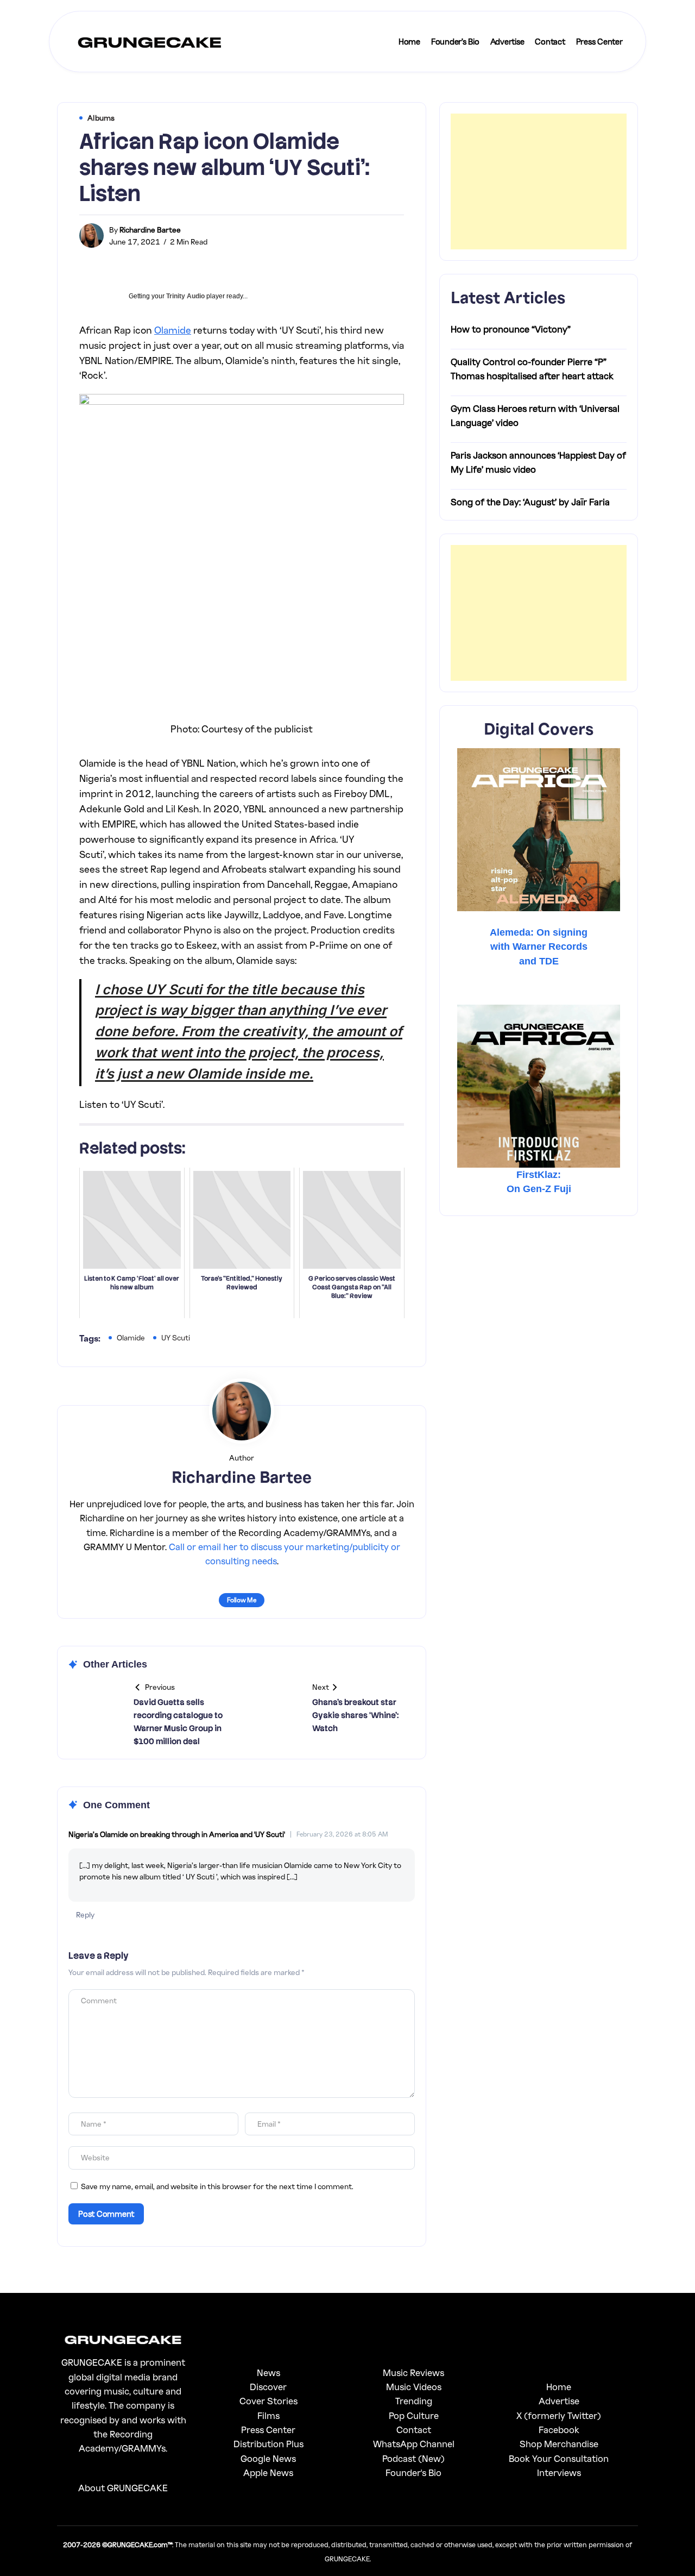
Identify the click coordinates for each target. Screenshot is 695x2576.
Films (268, 2415)
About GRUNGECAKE (123, 2488)
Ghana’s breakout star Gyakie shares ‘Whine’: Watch (355, 1715)
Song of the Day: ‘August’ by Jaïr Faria (530, 502)
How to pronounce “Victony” (511, 329)
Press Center (268, 2430)
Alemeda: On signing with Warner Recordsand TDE (539, 947)
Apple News (268, 2472)
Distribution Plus (268, 2444)
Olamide (173, 330)
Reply (85, 1914)
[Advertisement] (539, 181)
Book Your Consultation (559, 2458)
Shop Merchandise (559, 2444)
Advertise (559, 2401)
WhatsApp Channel (414, 2444)
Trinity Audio (185, 296)
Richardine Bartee (150, 230)
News (268, 2373)
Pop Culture (414, 2415)
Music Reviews (413, 2373)
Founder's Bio (413, 2472)
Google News (268, 2458)
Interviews (559, 2472)
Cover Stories (268, 2401)
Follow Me (242, 1600)
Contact (414, 2430)
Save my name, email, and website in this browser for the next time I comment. (217, 2186)
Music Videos (414, 2387)
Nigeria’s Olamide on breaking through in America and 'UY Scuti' (177, 1834)
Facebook (559, 2430)
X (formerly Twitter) (559, 2415)
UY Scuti (176, 1337)
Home (559, 2387)
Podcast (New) (413, 2458)
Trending (414, 2401)
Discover (268, 2387)
